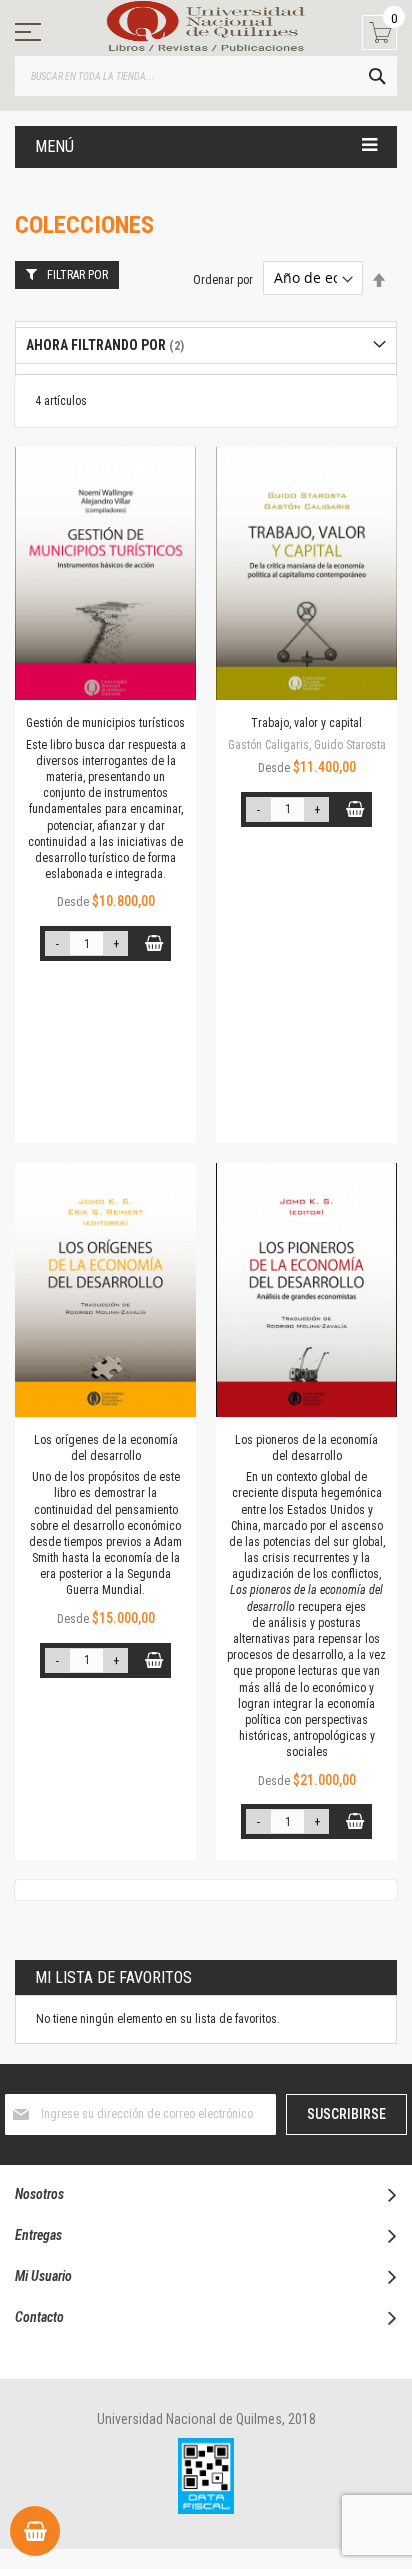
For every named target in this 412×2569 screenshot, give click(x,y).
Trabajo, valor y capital (306, 723)
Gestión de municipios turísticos (105, 723)
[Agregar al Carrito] (153, 943)
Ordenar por (223, 279)
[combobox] (206, 76)
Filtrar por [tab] (77, 275)
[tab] (206, 345)
